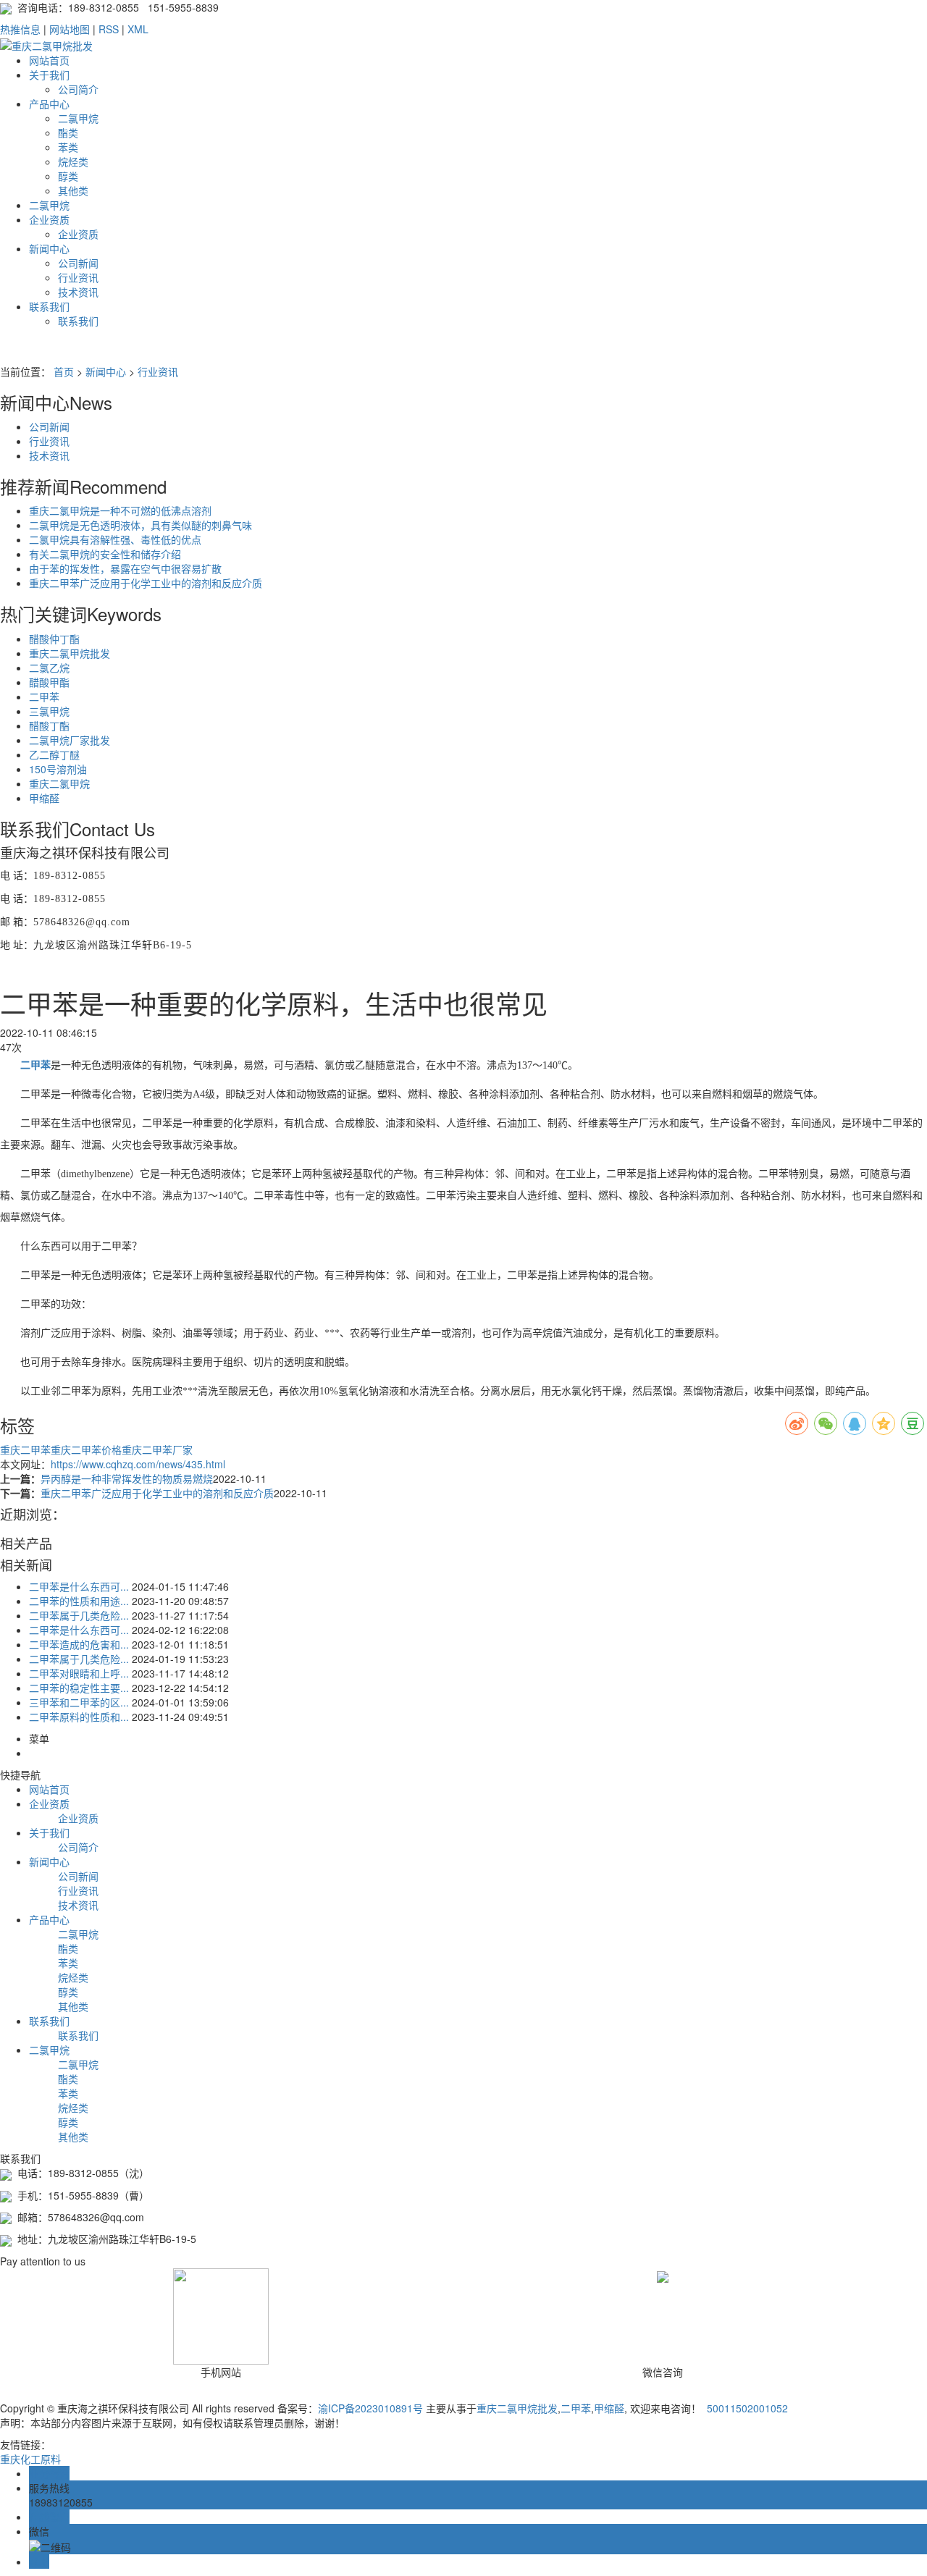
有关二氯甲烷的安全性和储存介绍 (105, 554)
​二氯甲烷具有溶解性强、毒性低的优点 (115, 539)
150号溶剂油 (58, 769)
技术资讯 (78, 292)
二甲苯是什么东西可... (79, 1586)
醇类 (68, 176)
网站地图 (70, 29)
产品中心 (49, 104)
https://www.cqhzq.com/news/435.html (138, 1464)
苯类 (68, 147)
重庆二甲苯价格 (86, 1449)
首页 (64, 371)
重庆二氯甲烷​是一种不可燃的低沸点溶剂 (120, 510)
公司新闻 (78, 263)
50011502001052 (746, 2408)
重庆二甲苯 (25, 1449)
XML (138, 29)
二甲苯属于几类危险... (79, 1615)
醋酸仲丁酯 (54, 639)
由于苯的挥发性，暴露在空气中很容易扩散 (125, 568)
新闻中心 (49, 248)
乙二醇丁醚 (54, 754)
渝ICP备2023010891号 (370, 2408)
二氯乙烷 (49, 668)
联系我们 (49, 306)
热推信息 (20, 29)
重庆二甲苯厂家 (157, 1449)
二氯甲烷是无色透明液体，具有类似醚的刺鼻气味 (140, 525)
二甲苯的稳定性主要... (79, 1688)
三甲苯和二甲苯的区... (79, 1702)
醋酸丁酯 (49, 725)
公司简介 (78, 89)
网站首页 (49, 60)
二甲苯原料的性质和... (79, 1717)
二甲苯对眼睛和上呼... (79, 1673)
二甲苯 (44, 696)
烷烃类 (73, 161)
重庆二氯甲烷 (59, 783)
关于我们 (49, 75)
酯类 (68, 132)
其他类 (73, 190)
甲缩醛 (44, 798)
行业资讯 (78, 277)
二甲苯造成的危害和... (79, 1644)
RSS (109, 29)
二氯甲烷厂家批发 (70, 740)
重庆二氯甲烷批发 (70, 653)
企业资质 (49, 219)
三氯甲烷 (49, 711)
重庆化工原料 (30, 2459)
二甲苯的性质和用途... (79, 1601)
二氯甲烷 (78, 118)
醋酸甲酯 (49, 682)
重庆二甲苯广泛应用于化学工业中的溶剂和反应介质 (146, 583)
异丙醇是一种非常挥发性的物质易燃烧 (127, 1478)
